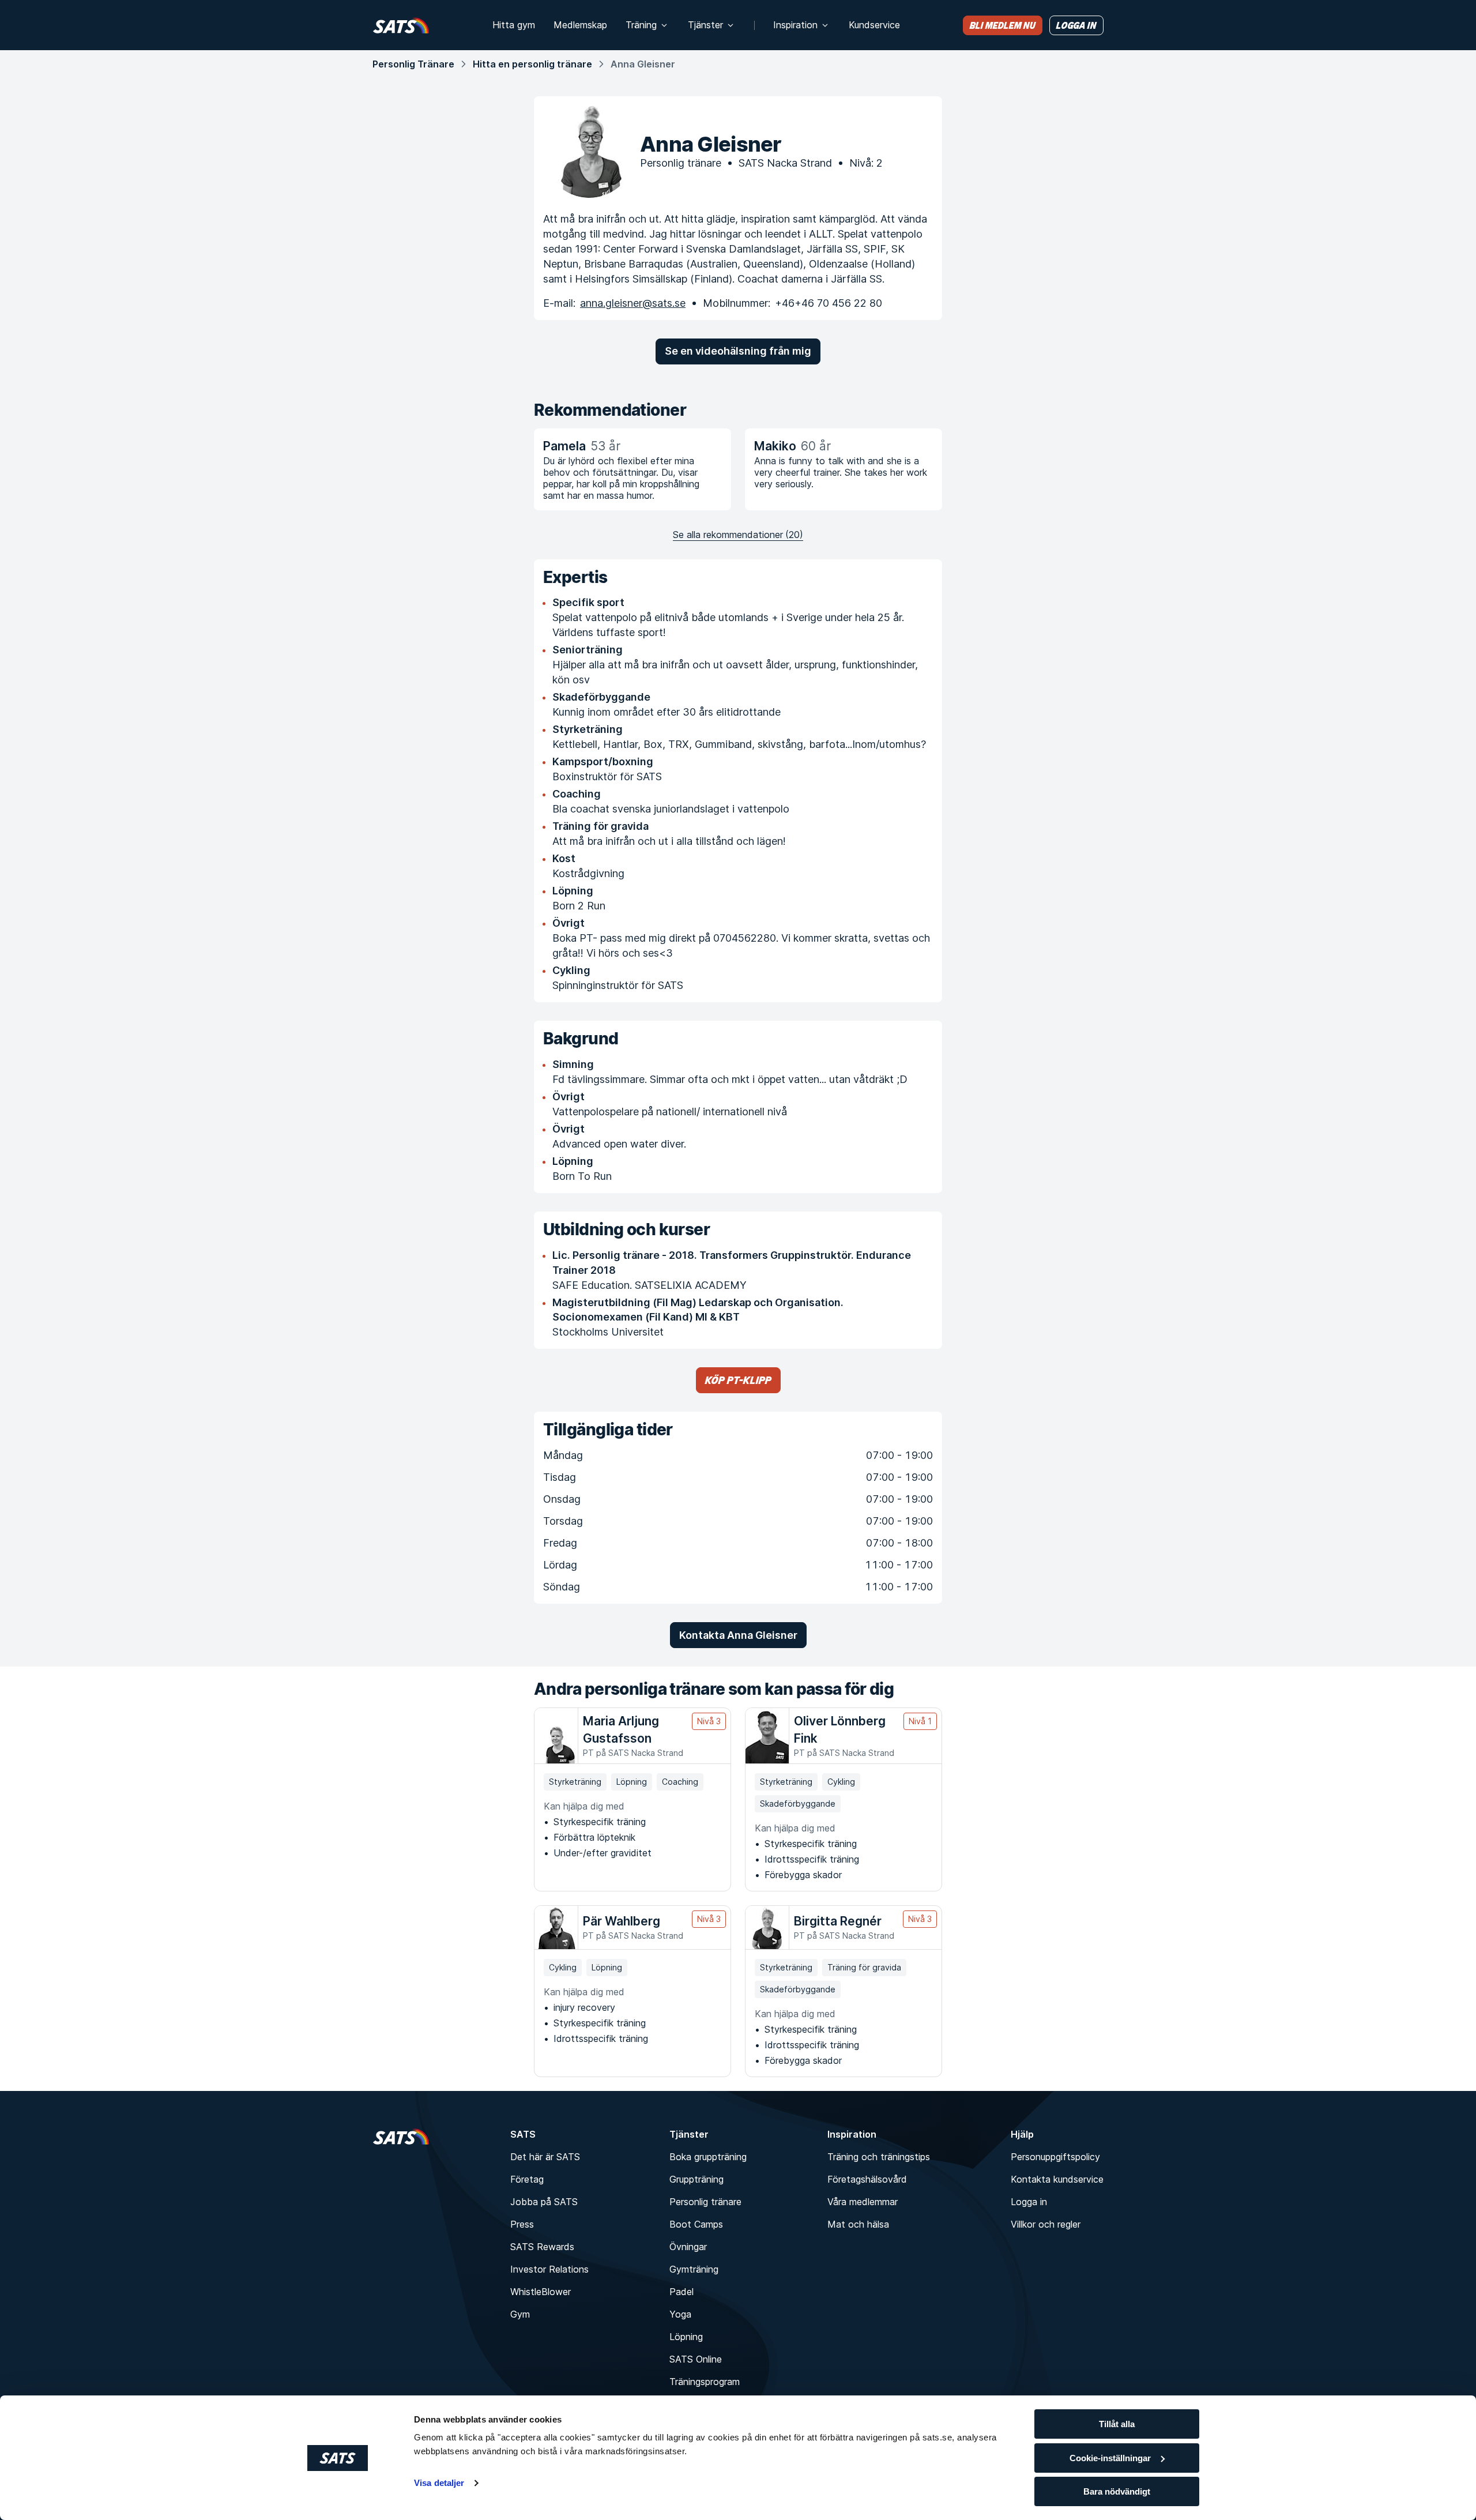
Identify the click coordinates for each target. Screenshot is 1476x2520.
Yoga (680, 2314)
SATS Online (696, 2359)
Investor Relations (549, 2269)
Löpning (686, 2337)
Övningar (688, 2247)
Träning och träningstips (879, 2157)
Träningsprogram (705, 2382)
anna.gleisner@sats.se (633, 303)
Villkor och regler (1046, 2224)
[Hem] (401, 25)
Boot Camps (696, 2224)
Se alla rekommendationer (738, 535)
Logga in (1029, 2202)
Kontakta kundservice (1057, 2179)
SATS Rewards (542, 2247)
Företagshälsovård (867, 2179)
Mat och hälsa (858, 2224)
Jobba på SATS (544, 2202)
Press (522, 2224)
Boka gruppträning (708, 2157)
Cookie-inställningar (1110, 2458)
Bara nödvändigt (1117, 2491)
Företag (527, 2179)
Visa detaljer (439, 2483)
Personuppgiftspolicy (1055, 2157)
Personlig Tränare (413, 64)
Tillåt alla (1117, 2424)
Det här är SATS (545, 2157)
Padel (681, 2292)
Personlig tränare (705, 2202)
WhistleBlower (541, 2292)
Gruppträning (696, 2179)
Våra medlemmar (863, 2202)
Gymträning (694, 2269)
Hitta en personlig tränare (532, 64)
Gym (520, 2314)
